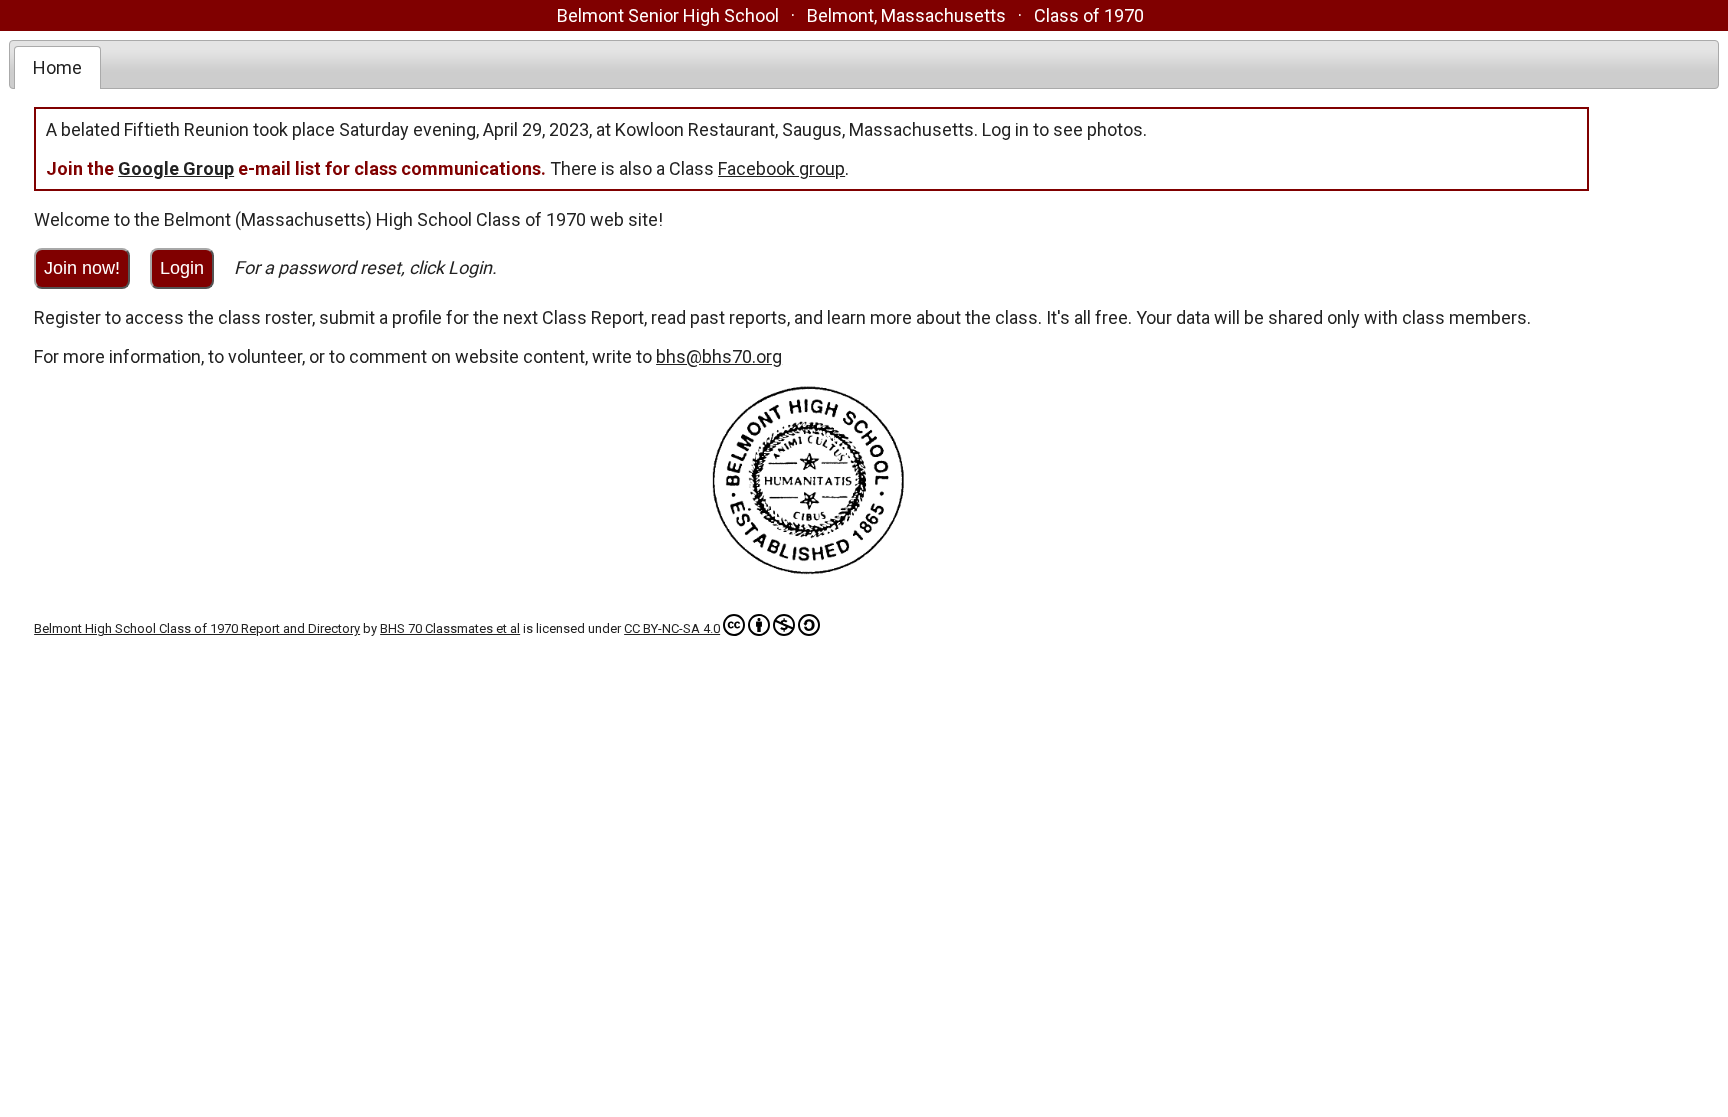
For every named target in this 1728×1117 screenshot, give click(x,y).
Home (57, 67)
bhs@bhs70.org (719, 356)
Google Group (176, 168)
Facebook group (781, 168)
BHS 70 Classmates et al (450, 628)
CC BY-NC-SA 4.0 (672, 628)
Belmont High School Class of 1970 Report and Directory (197, 628)
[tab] (57, 67)
